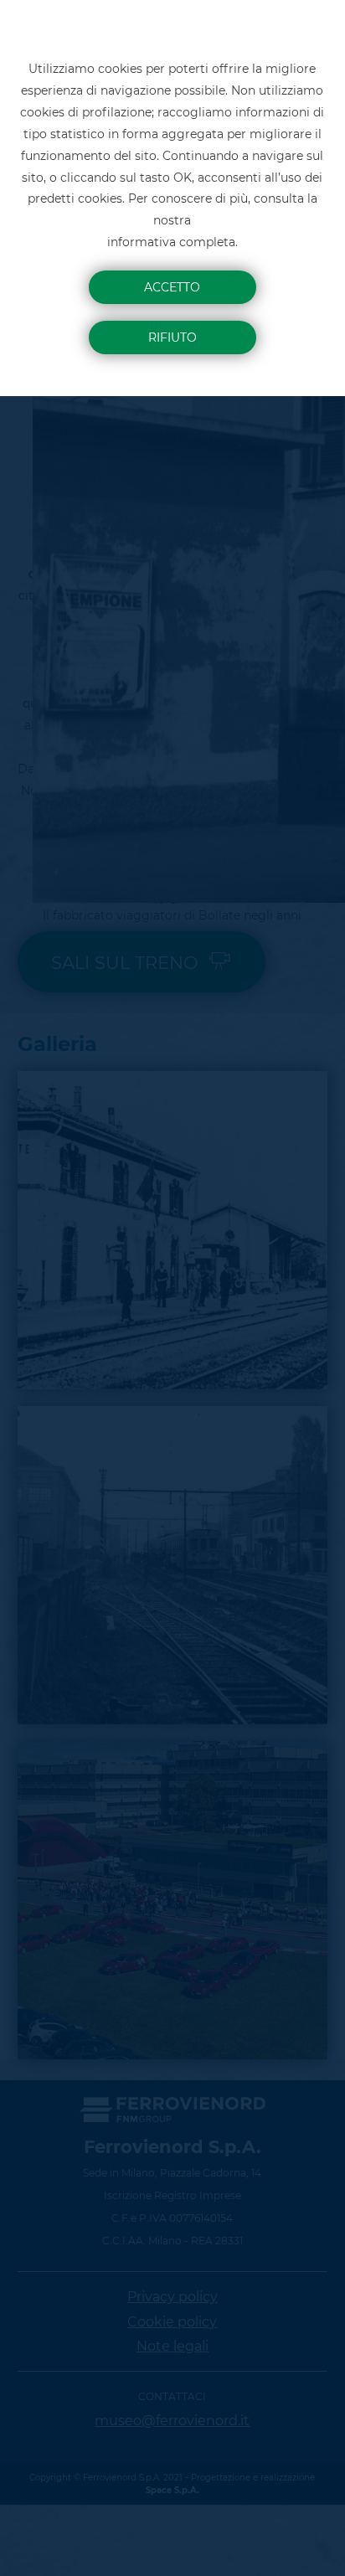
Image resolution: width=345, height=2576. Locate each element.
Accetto (172, 287)
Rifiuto (172, 337)
